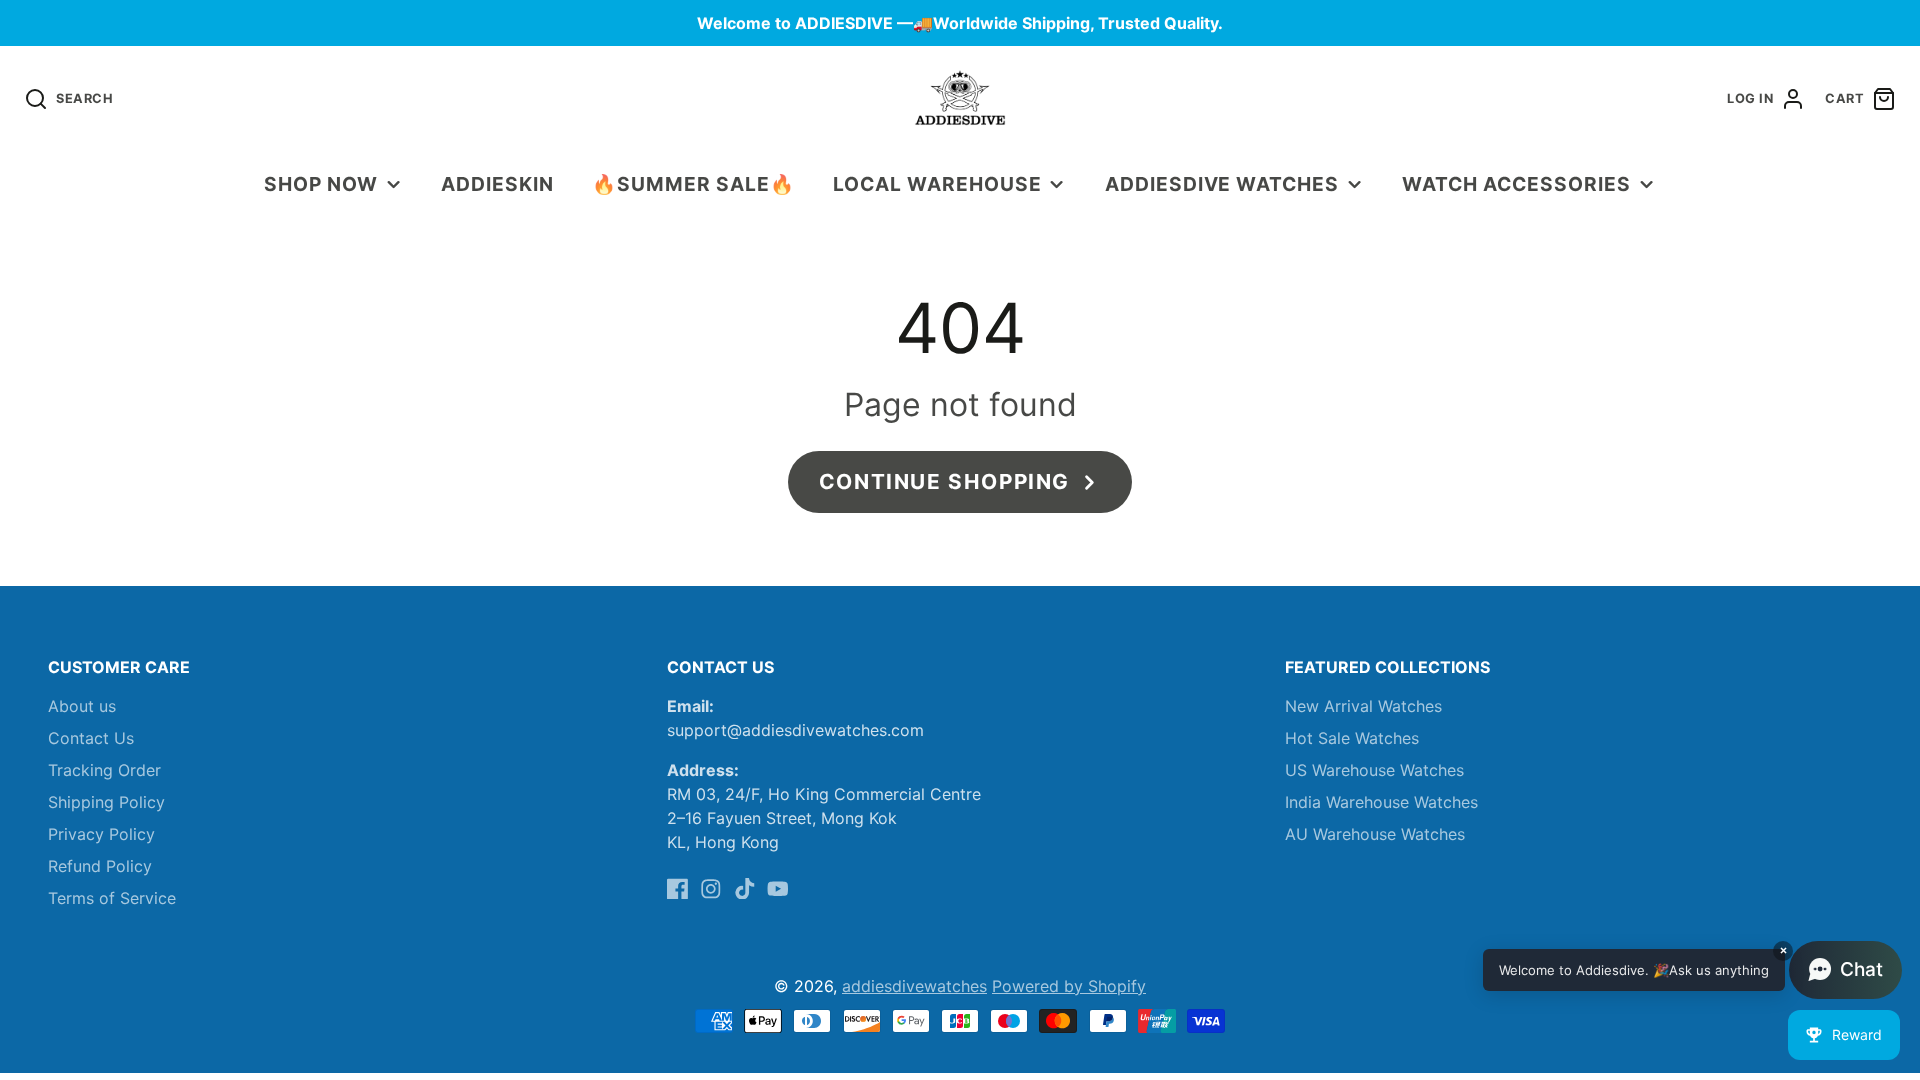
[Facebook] (678, 889)
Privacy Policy (101, 834)
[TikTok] (745, 889)
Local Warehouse (937, 184)
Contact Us (91, 738)
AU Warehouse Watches (1375, 834)
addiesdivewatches (914, 986)
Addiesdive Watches (1222, 184)
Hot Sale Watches (1352, 738)
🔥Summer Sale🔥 (693, 184)
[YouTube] (778, 889)
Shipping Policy (106, 802)
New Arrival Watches (1363, 706)
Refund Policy (100, 866)
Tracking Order (104, 770)
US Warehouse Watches (1374, 770)
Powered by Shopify (1069, 986)
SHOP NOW (321, 184)
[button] (1692, 970)
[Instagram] (711, 889)
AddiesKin (497, 184)
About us (82, 706)
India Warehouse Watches (1381, 802)
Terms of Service (112, 898)
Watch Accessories (1516, 184)
